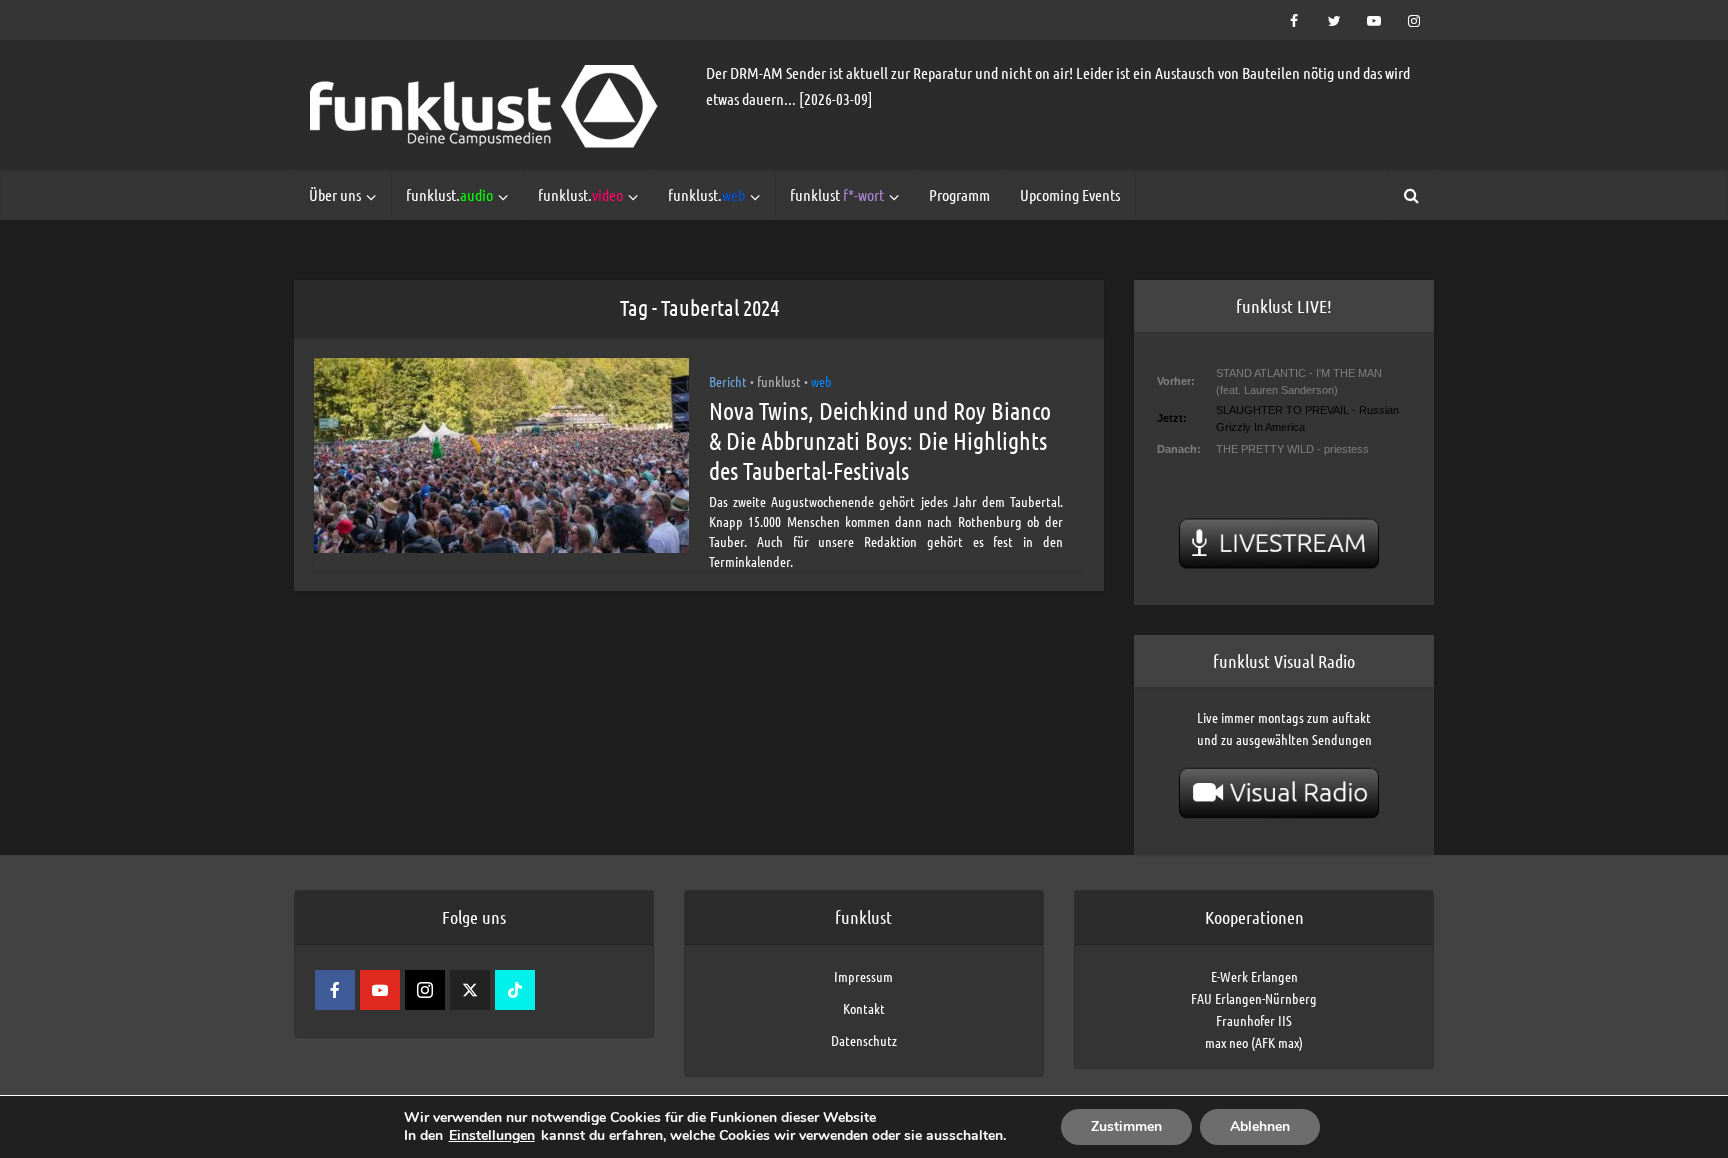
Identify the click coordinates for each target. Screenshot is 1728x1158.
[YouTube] (380, 990)
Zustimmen (1126, 1126)
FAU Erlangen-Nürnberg (1254, 998)
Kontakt (864, 1008)
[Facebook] (335, 990)
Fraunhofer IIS (1254, 1020)
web (821, 381)
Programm (959, 194)
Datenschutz (864, 1040)
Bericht (728, 381)
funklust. (449, 194)
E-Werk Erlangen (1254, 976)
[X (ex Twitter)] (470, 990)
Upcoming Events (1070, 194)
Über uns (335, 194)
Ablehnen (1260, 1126)
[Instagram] (425, 990)
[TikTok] (515, 990)
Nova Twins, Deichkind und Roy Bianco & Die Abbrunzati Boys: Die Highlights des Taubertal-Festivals (880, 440)
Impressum (863, 976)
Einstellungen (492, 1136)
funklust (837, 194)
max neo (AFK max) (1254, 1042)
